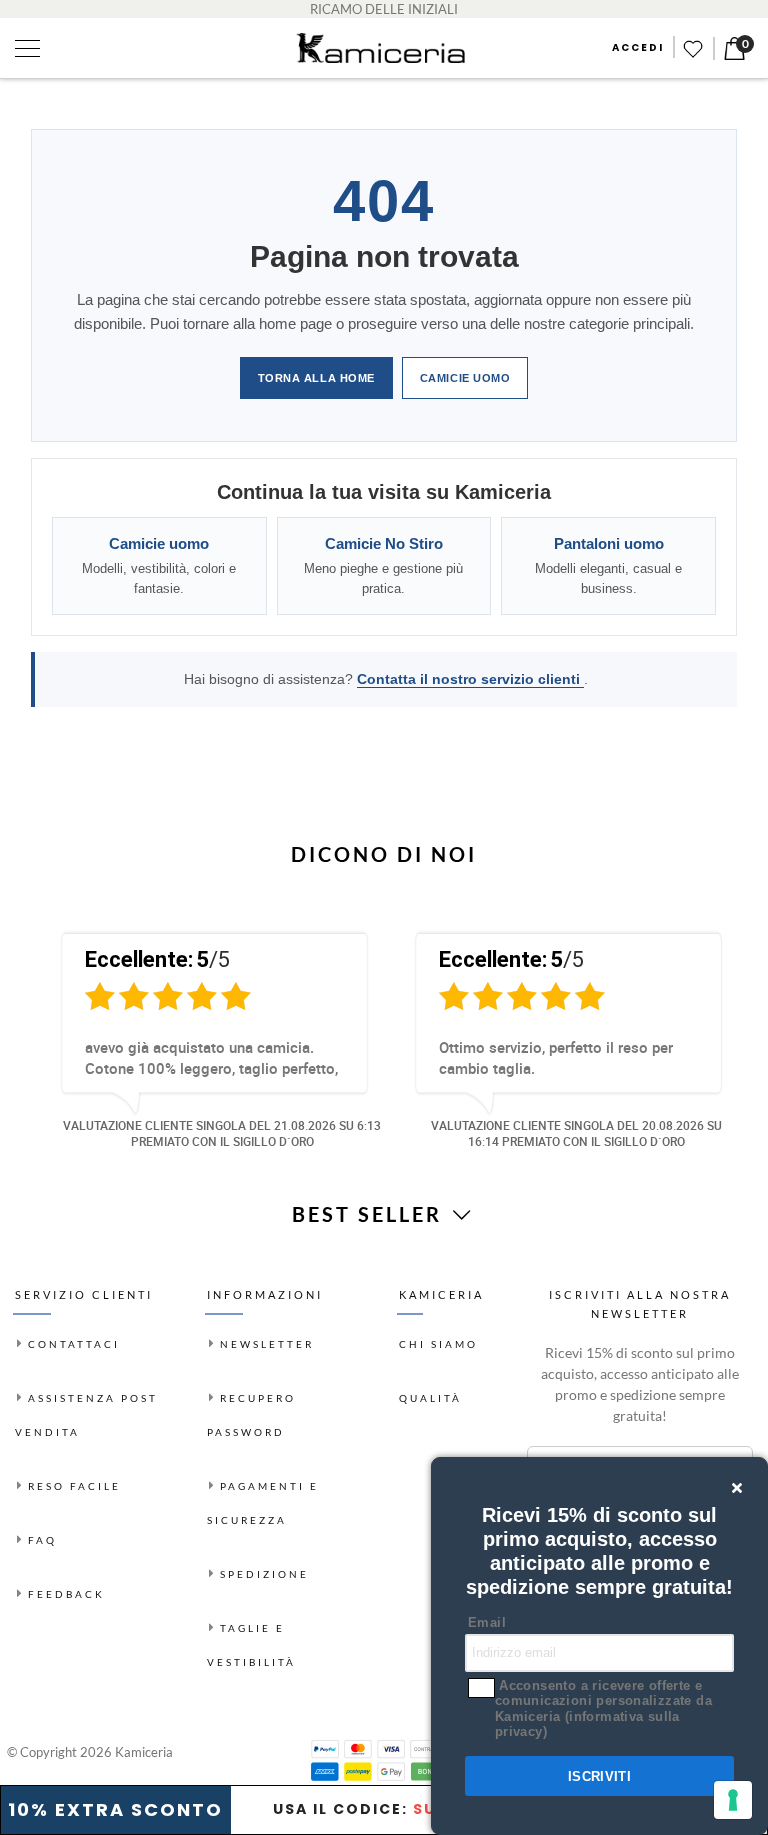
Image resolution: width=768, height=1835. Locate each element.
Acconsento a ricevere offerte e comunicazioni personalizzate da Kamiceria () (603, 1709)
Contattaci (74, 1344)
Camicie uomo (465, 378)
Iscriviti (600, 1776)
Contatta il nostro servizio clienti (470, 679)
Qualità (430, 1398)
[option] (207, 1037)
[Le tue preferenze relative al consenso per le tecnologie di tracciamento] (733, 1800)
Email (487, 1622)
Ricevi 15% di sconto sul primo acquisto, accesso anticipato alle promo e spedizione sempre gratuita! (640, 1384)
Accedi (638, 47)
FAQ (42, 1540)
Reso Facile (74, 1486)
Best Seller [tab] (370, 1214)
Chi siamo (438, 1344)
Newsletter (267, 1344)
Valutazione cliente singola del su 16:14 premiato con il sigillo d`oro (576, 1133)
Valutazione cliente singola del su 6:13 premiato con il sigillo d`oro (222, 1133)
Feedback (66, 1594)
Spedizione (264, 1574)
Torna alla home (316, 378)
